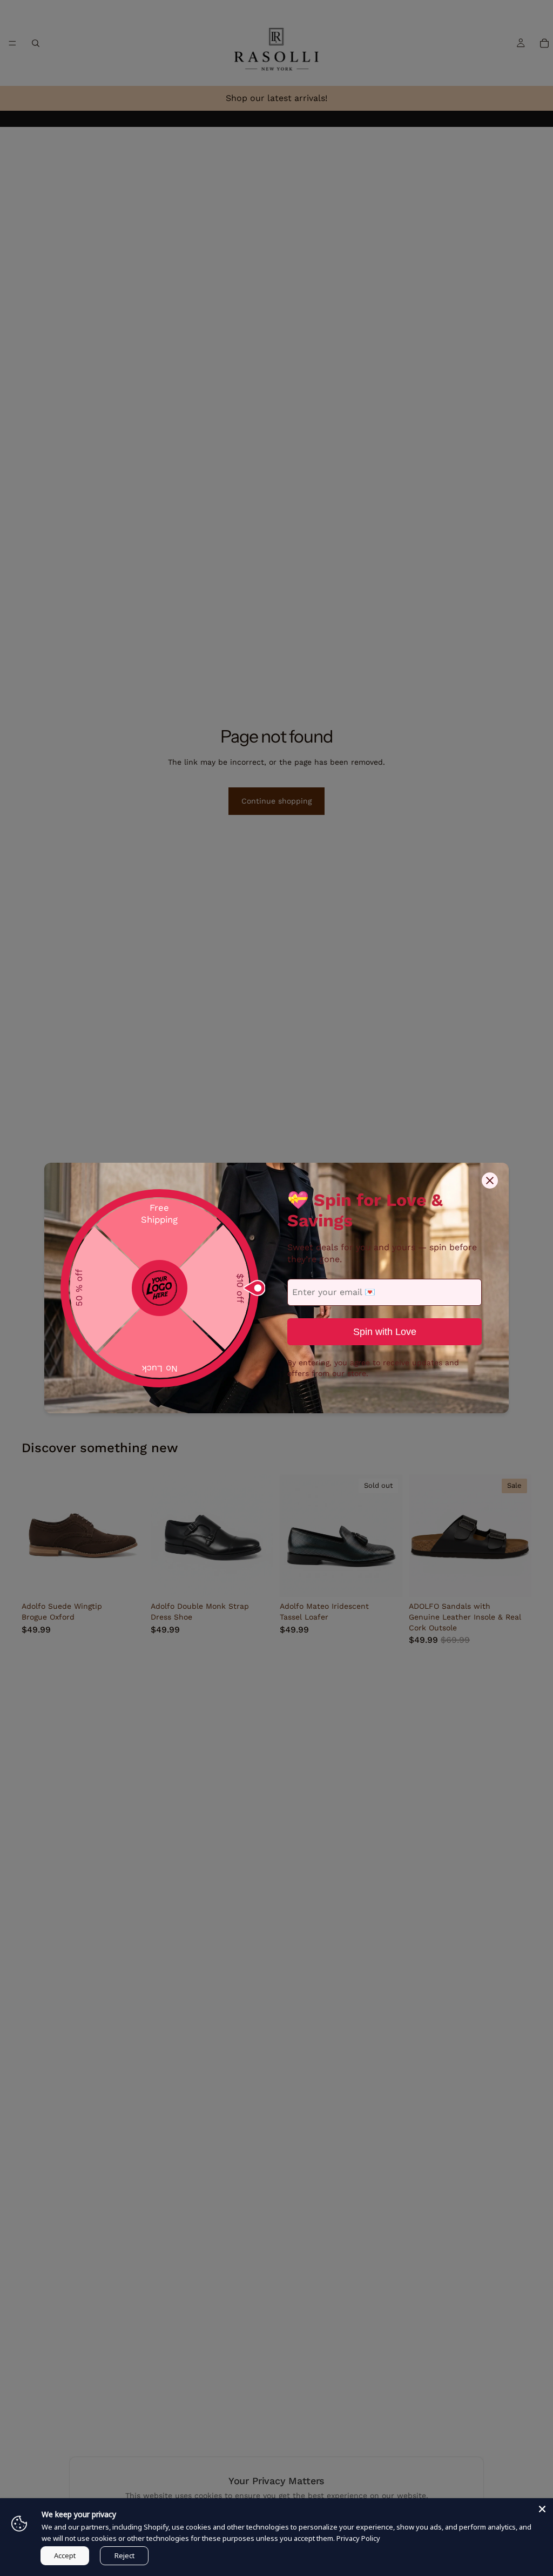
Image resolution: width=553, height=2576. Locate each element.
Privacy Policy (358, 2538)
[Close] (542, 2509)
